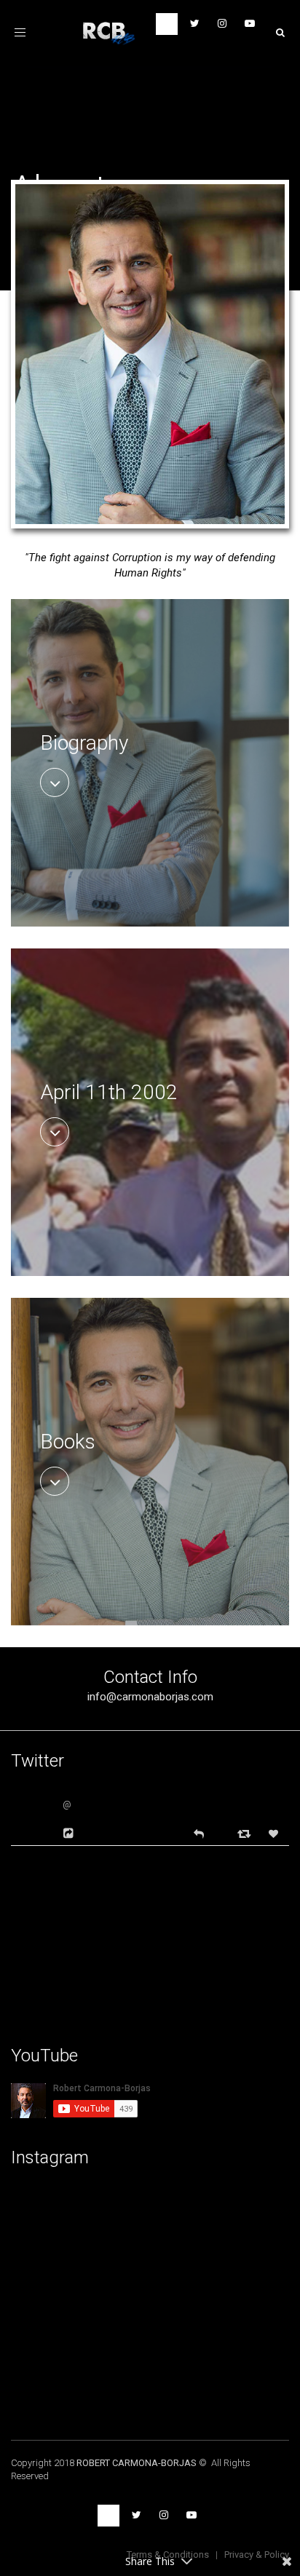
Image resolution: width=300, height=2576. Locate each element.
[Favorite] (275, 1834)
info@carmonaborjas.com (150, 1697)
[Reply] (199, 1832)
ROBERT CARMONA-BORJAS (137, 2463)
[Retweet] (246, 1833)
